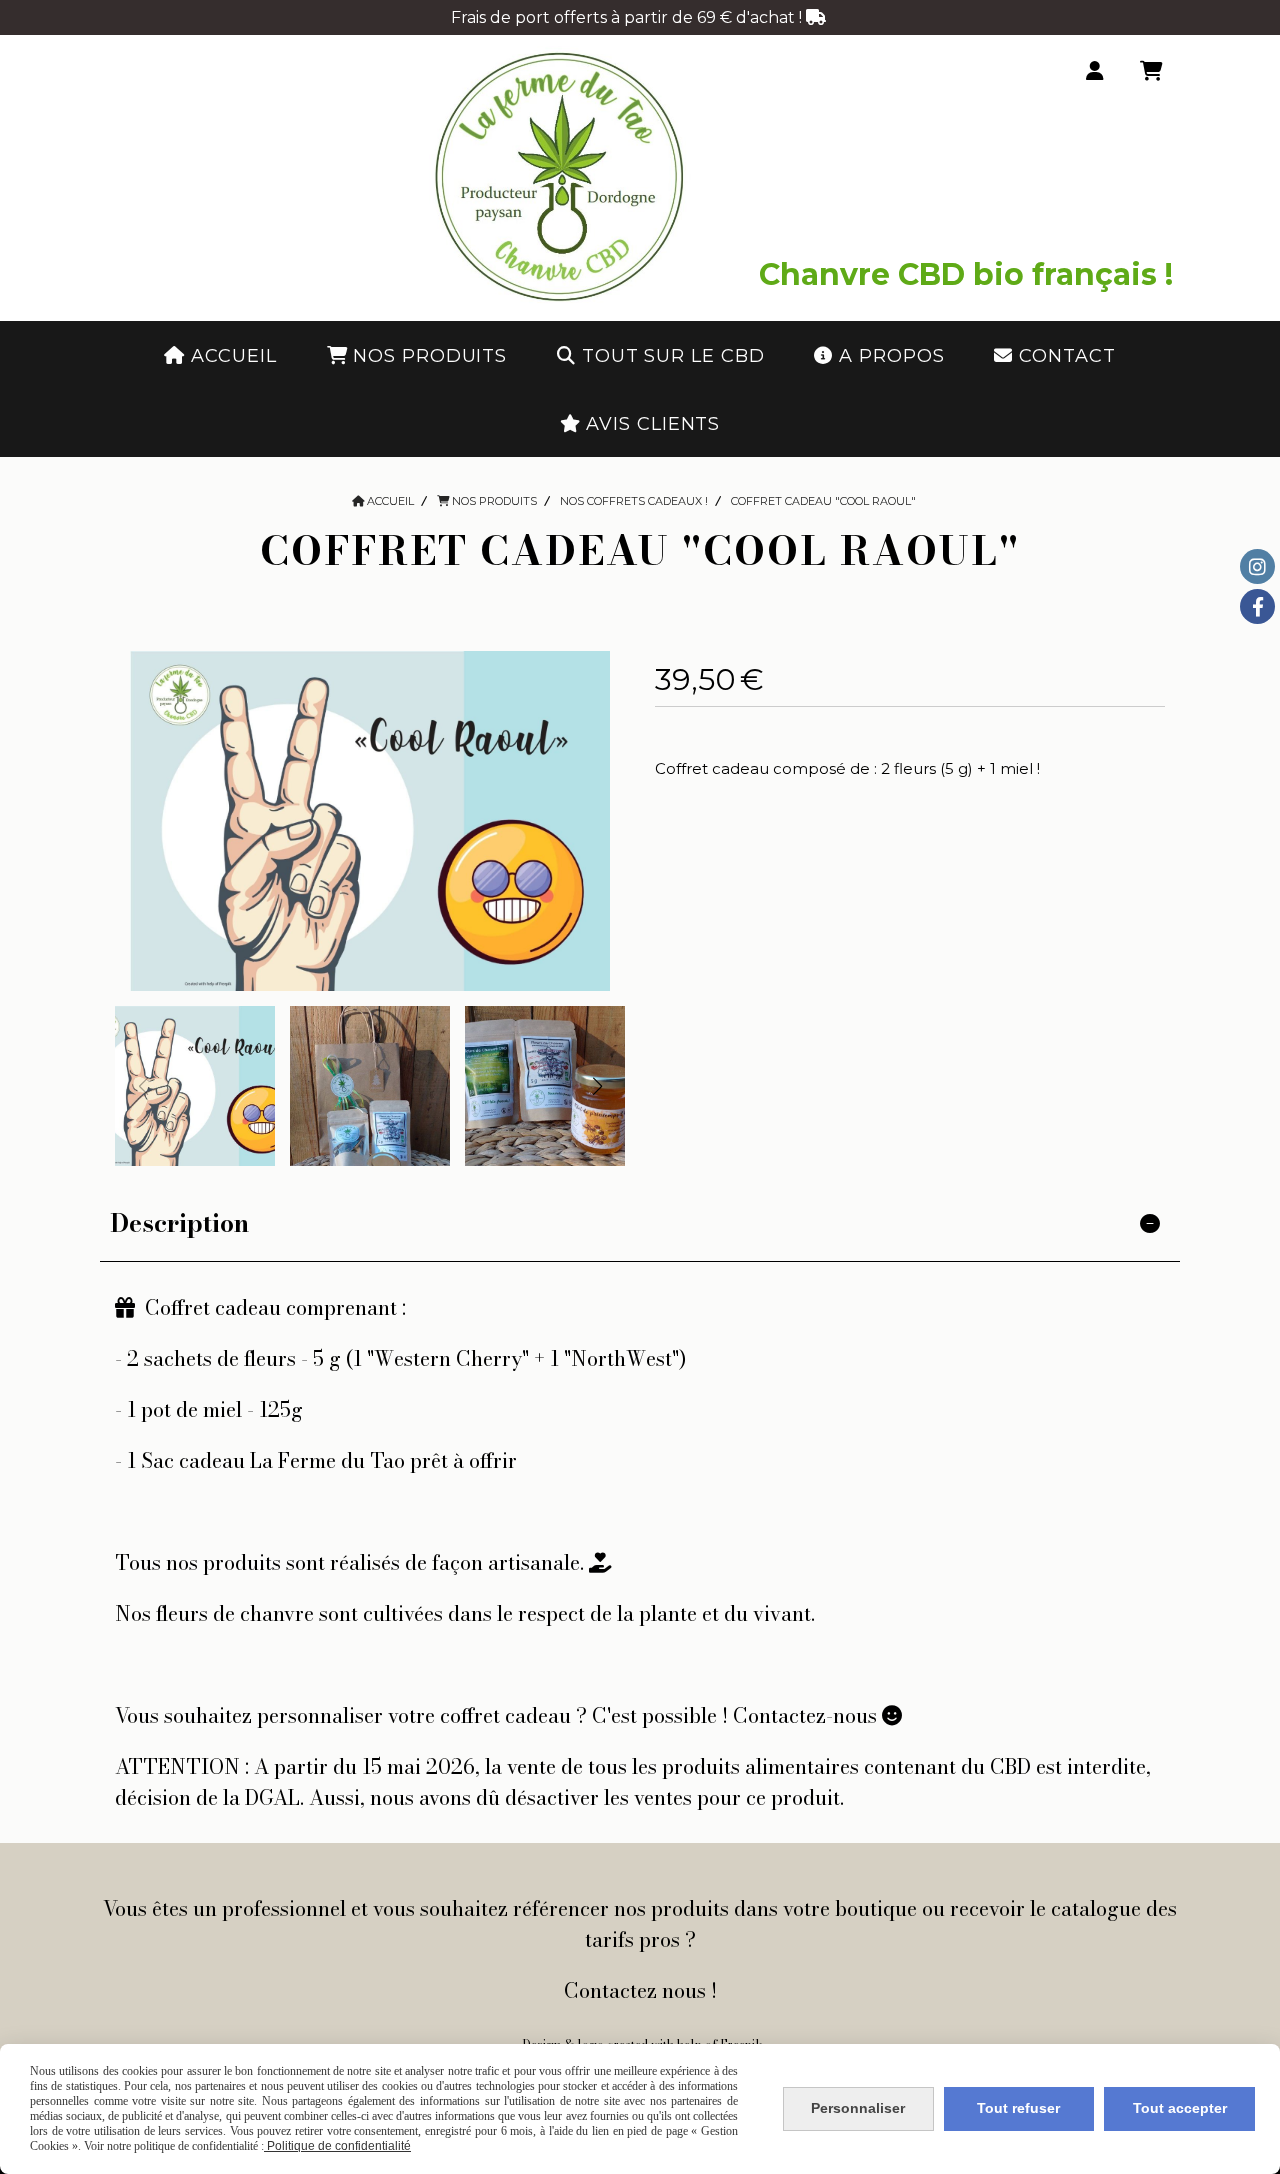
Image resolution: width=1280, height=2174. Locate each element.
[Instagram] (1257, 566)
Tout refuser (1018, 2108)
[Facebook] (1257, 606)
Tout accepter (1180, 2108)
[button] (597, 1086)
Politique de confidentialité (337, 2146)
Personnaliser (858, 2108)
